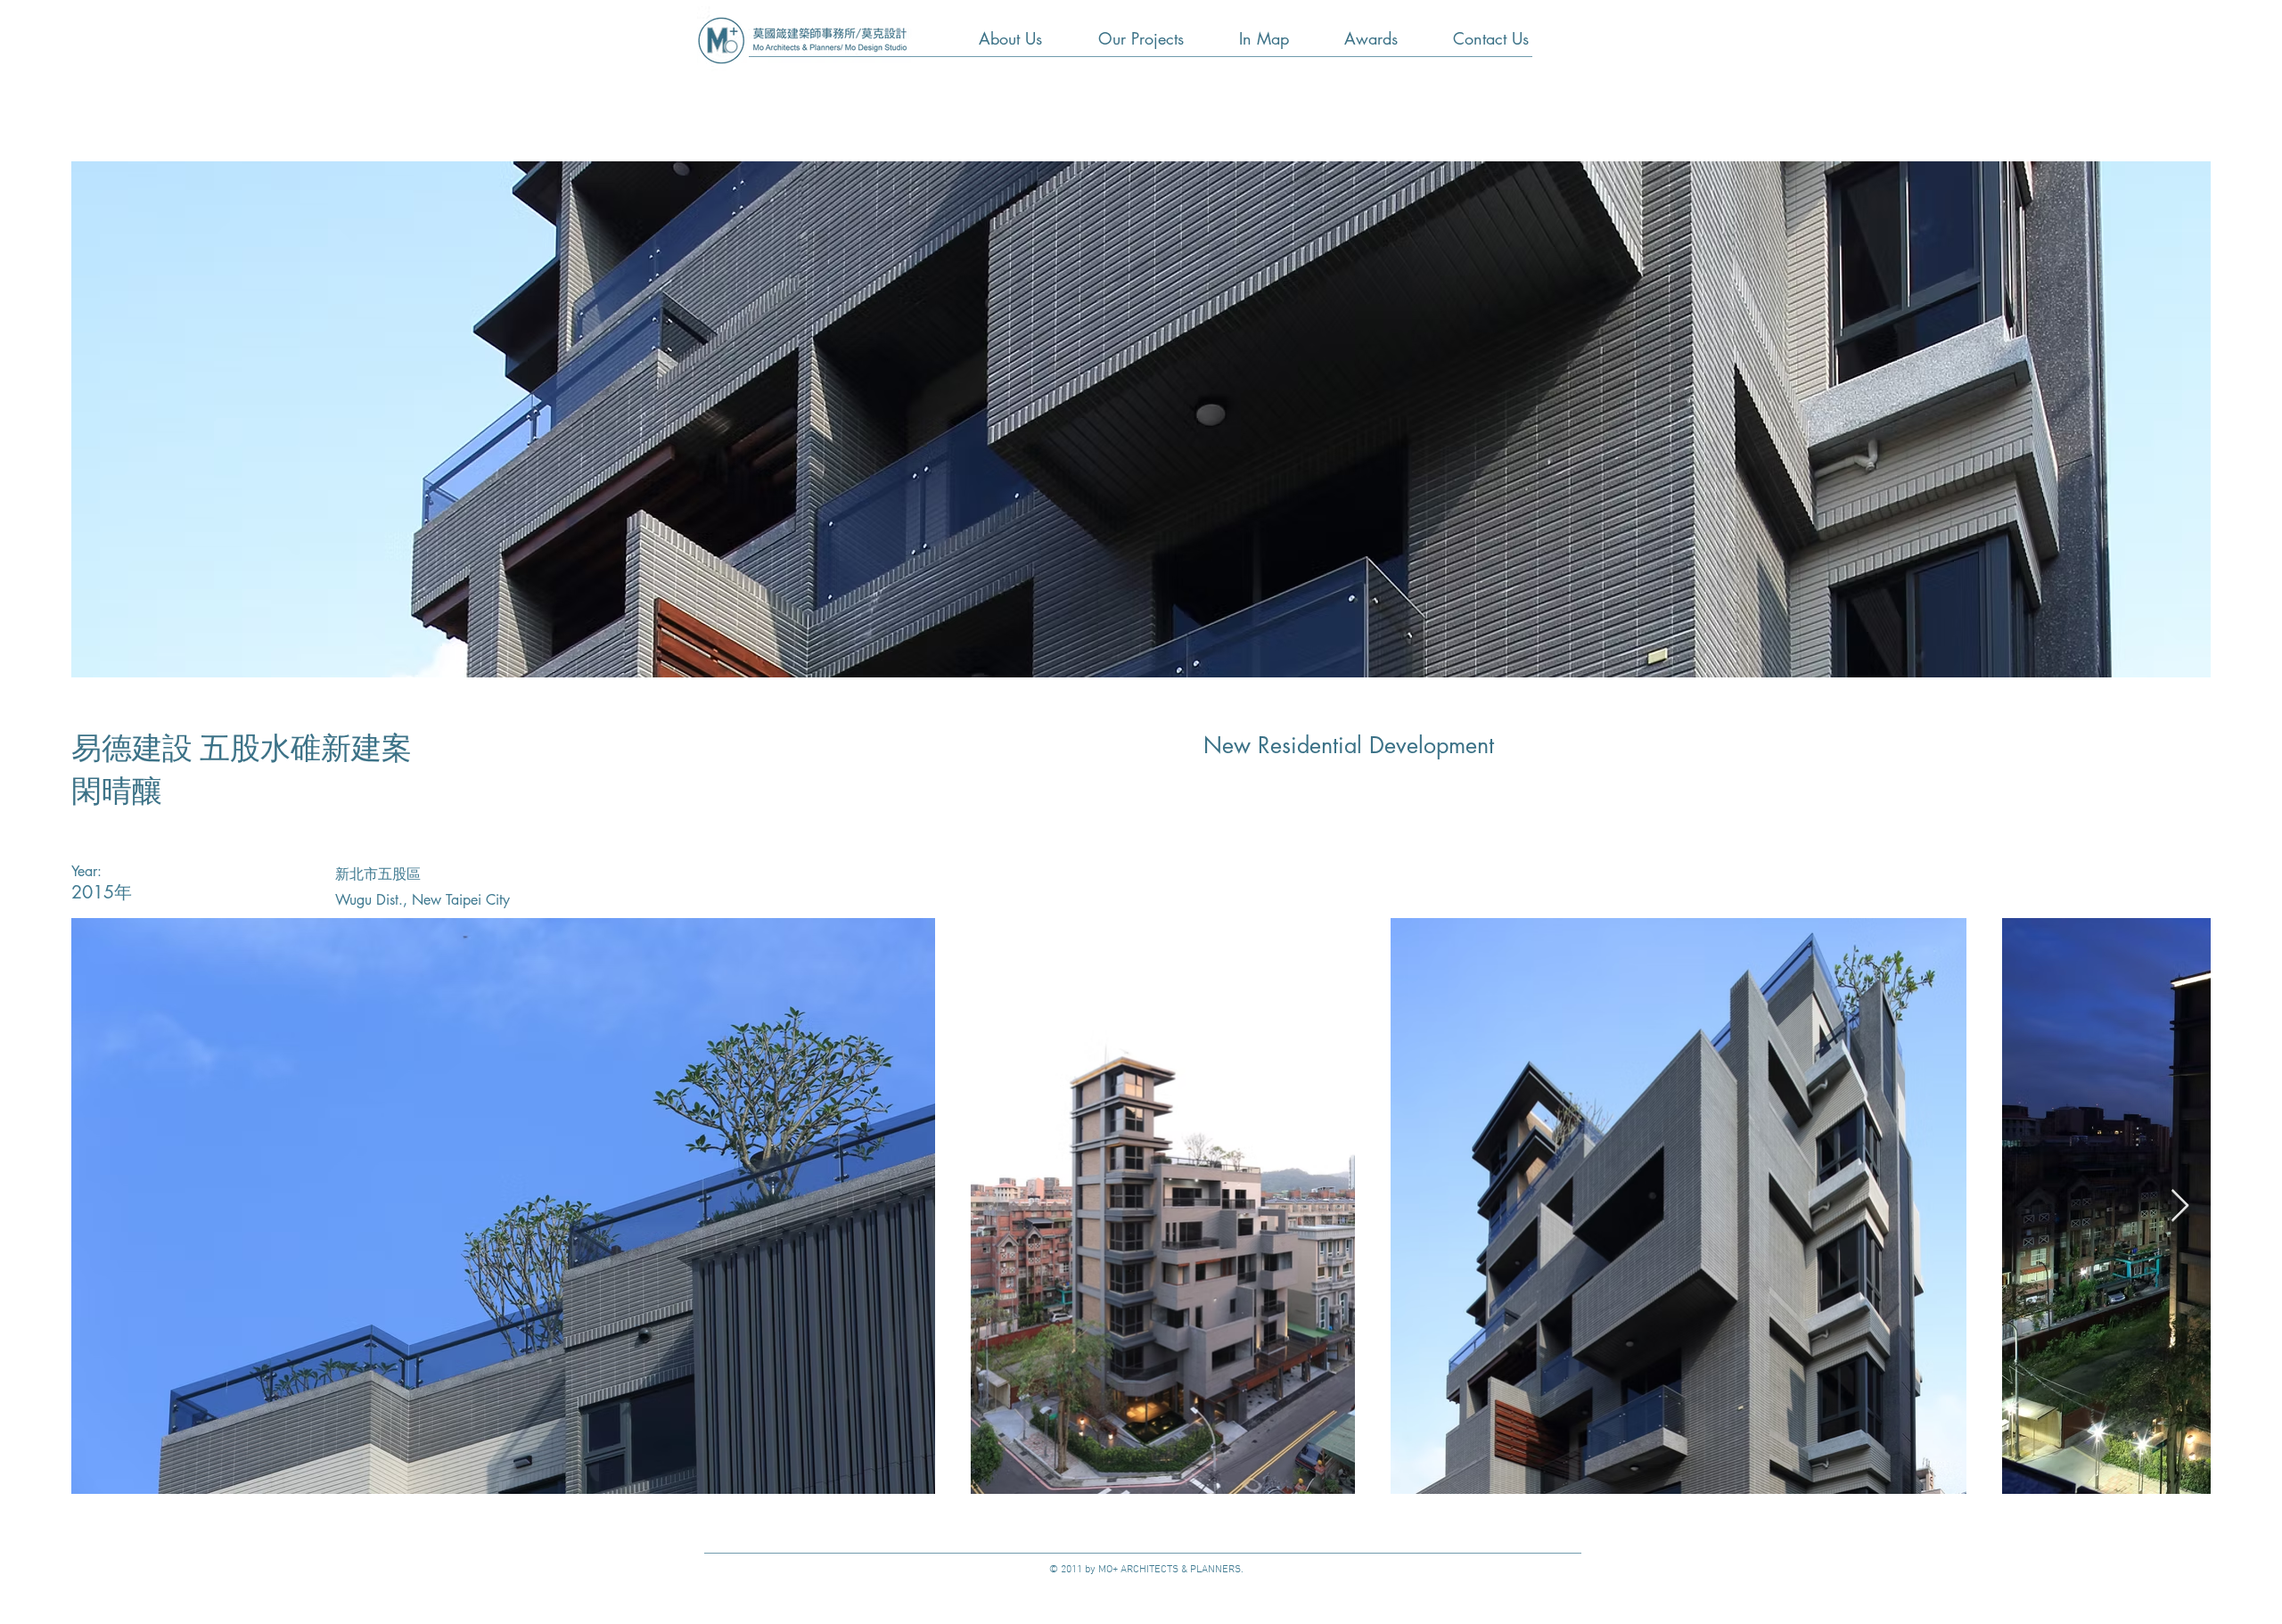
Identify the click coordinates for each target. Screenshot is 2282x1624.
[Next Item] (2180, 1206)
